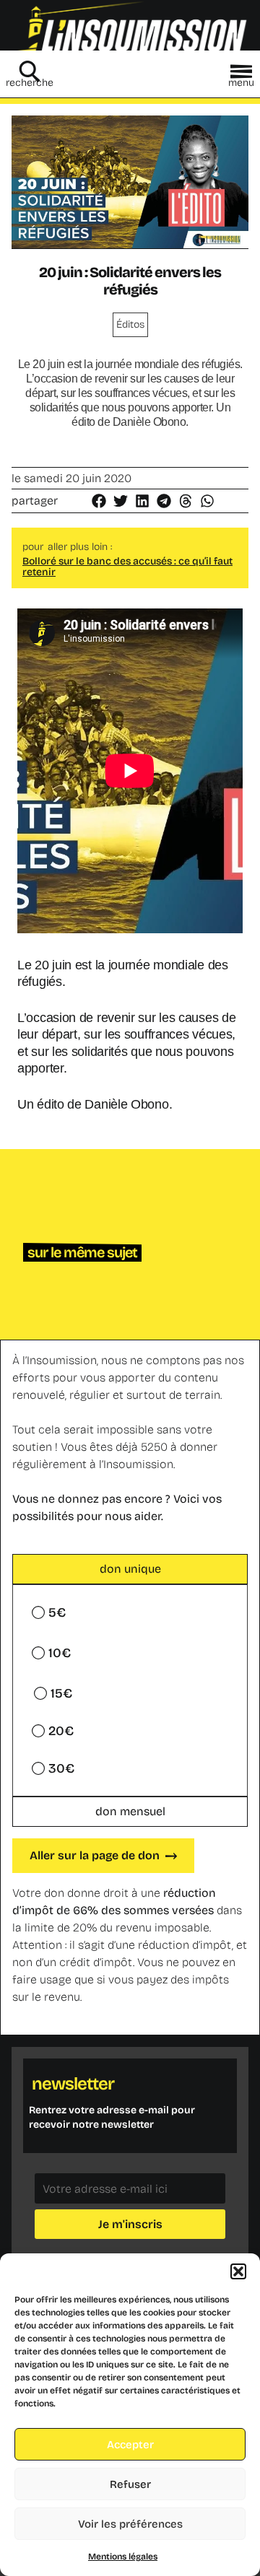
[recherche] (30, 71)
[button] (238, 2271)
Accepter (130, 2445)
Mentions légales (123, 2557)
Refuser (130, 2484)
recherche (30, 83)
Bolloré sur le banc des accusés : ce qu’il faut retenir (127, 567)
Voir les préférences (130, 2524)
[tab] (130, 1569)
